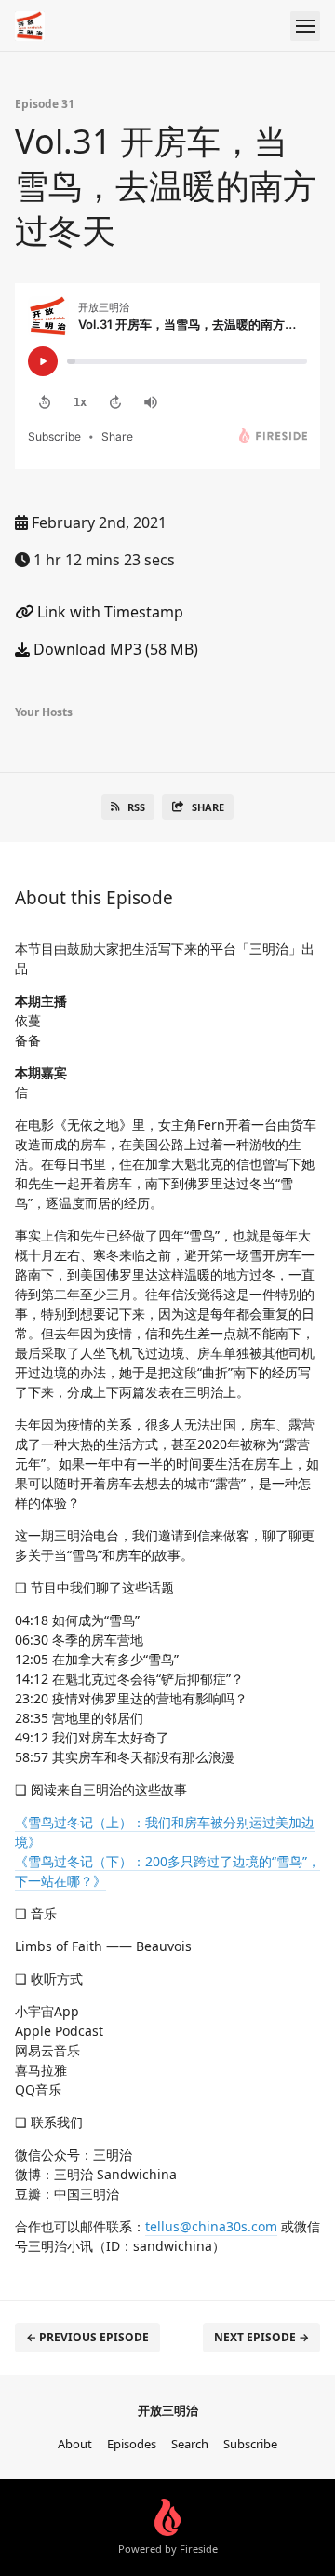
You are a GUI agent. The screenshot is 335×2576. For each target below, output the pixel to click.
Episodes (132, 2444)
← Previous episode (87, 2337)
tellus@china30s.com (211, 2226)
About (75, 2444)
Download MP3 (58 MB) (114, 649)
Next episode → (261, 2337)
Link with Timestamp (108, 612)
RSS (136, 807)
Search (190, 2444)
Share (208, 807)
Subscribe (250, 2444)
